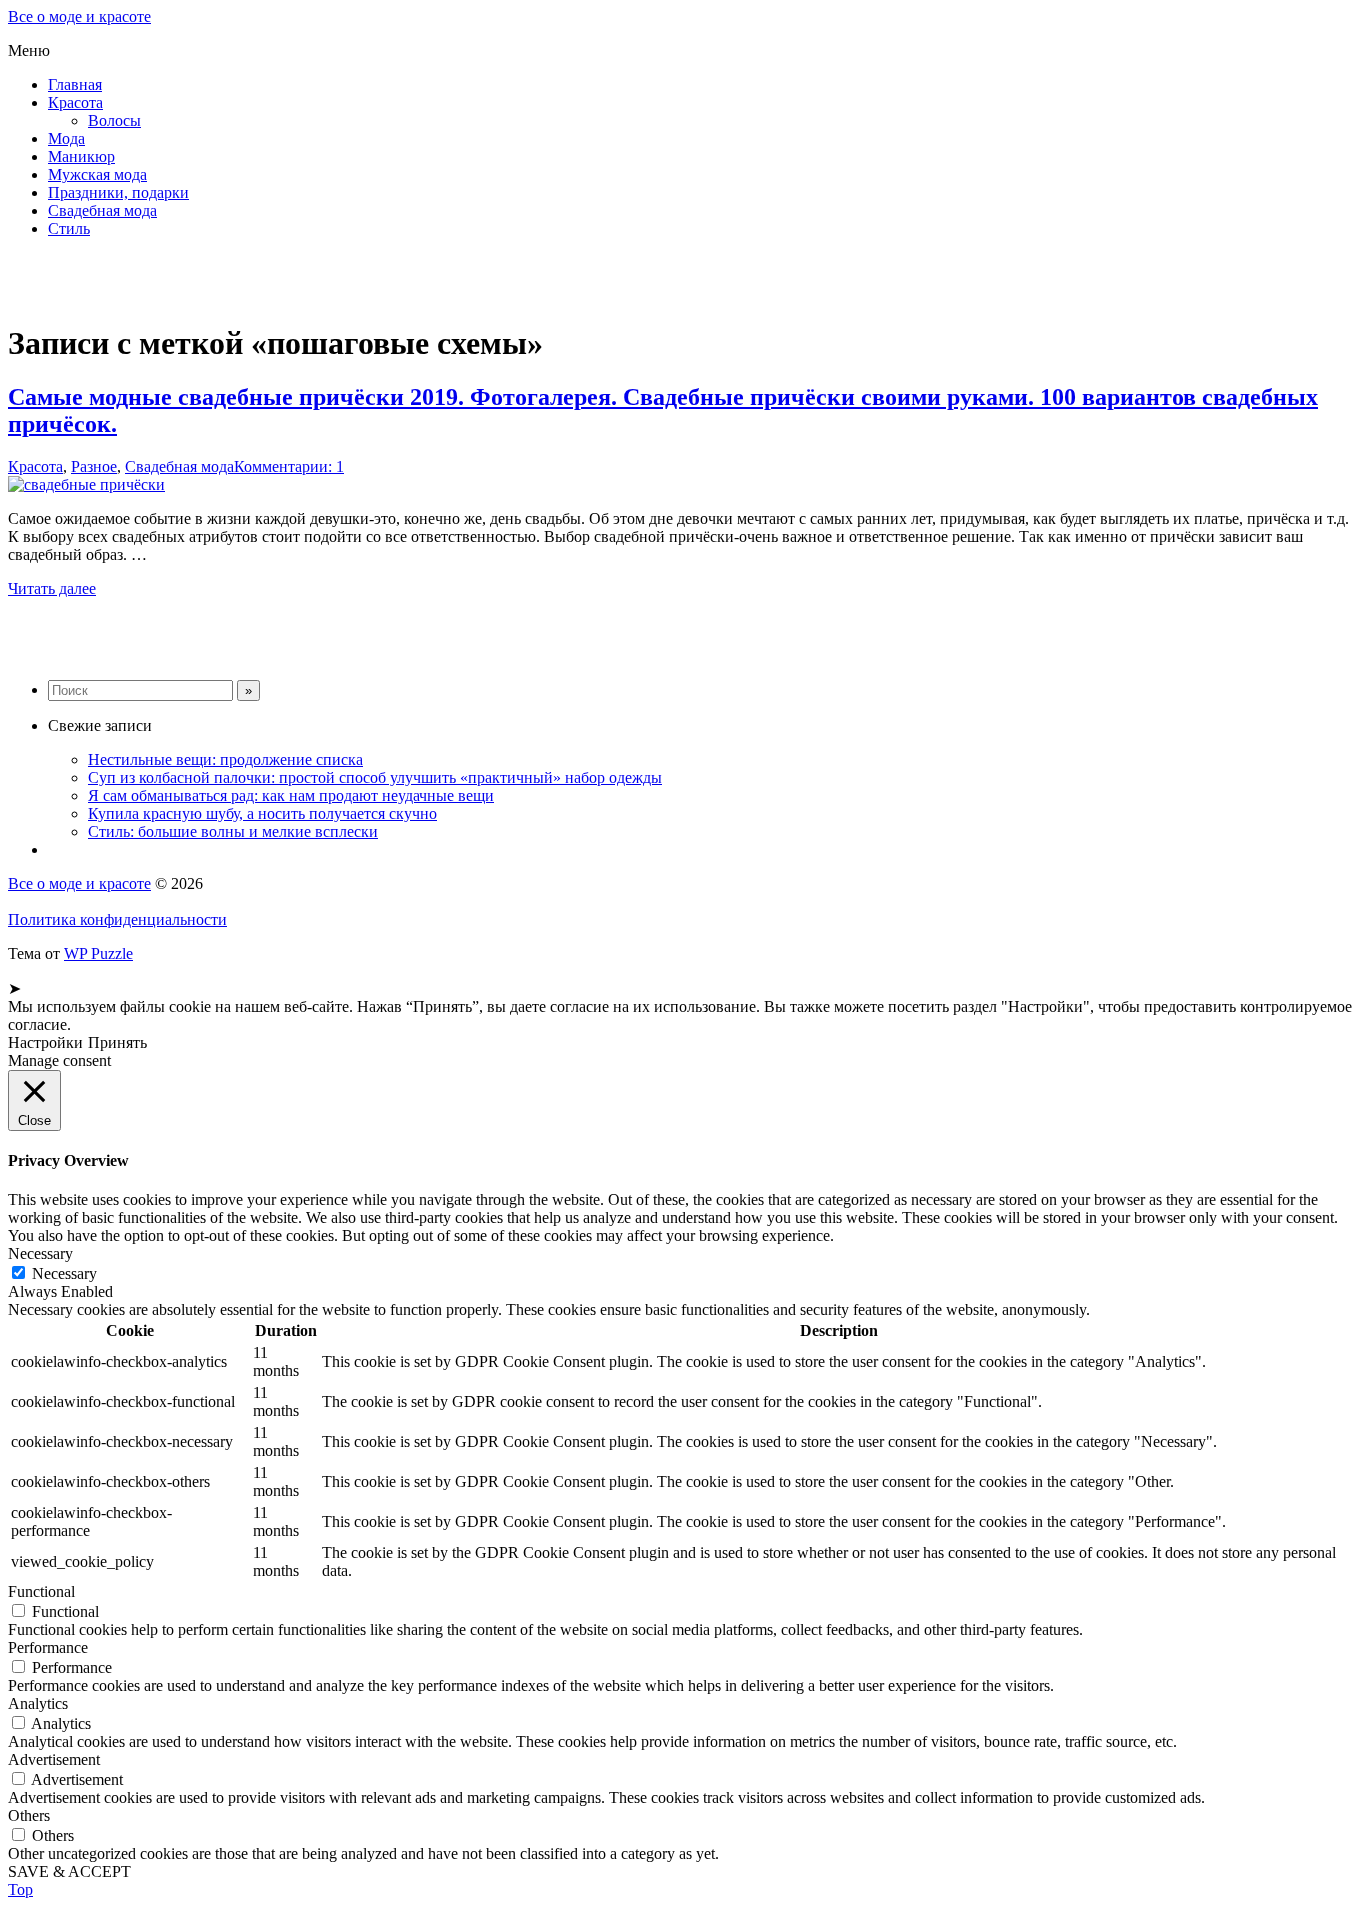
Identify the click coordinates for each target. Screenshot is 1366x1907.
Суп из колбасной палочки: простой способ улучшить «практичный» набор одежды (375, 777)
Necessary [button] (40, 1253)
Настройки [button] (45, 1042)
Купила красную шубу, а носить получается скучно (262, 813)
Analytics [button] (38, 1703)
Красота (75, 102)
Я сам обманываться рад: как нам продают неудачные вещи (291, 795)
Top (20, 1889)
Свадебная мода (102, 210)
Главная (75, 84)
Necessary (64, 1273)
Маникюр (81, 156)
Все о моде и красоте (79, 16)
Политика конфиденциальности (117, 919)
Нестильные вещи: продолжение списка (225, 759)
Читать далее (52, 588)
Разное (94, 466)
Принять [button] (117, 1042)
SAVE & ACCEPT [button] (69, 1871)
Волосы (114, 120)
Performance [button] (48, 1647)
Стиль (69, 228)
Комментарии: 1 (289, 466)
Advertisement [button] (54, 1759)
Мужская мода (97, 174)
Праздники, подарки (118, 192)
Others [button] (29, 1815)
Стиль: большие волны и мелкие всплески (233, 831)
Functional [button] (41, 1591)
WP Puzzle (98, 953)
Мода (66, 138)
